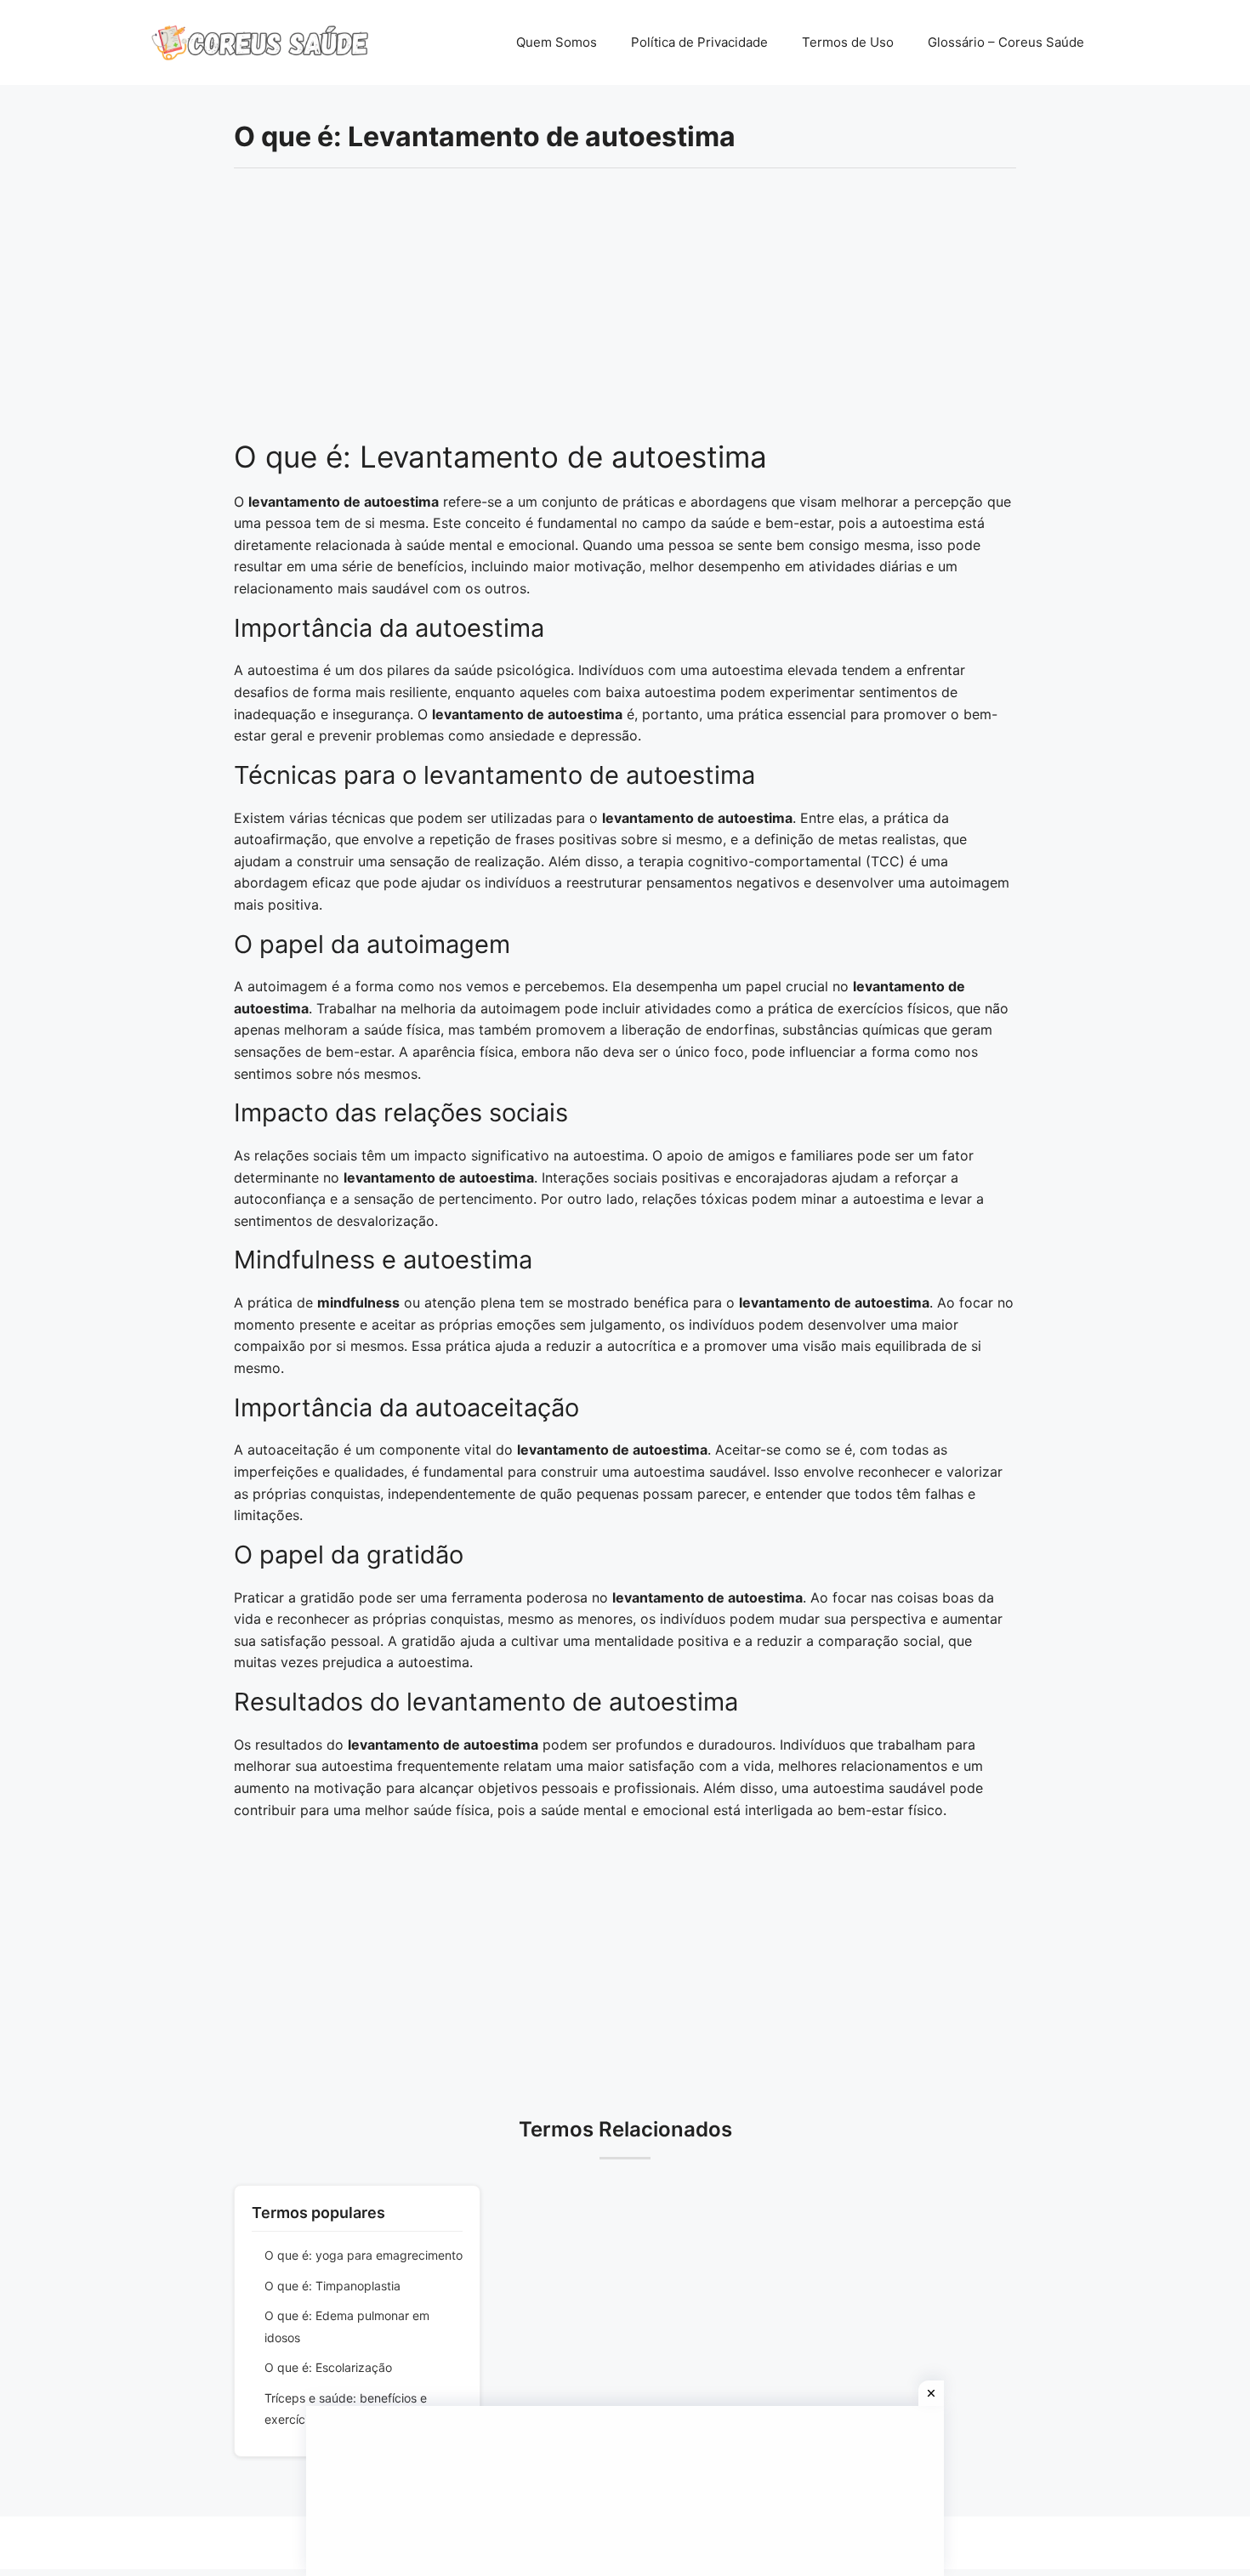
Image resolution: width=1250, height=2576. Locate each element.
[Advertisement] (625, 313)
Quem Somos (557, 42)
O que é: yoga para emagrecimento (364, 2255)
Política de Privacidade (699, 42)
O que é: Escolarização (328, 2367)
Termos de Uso (848, 42)
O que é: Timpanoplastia (332, 2286)
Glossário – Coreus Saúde (1006, 42)
